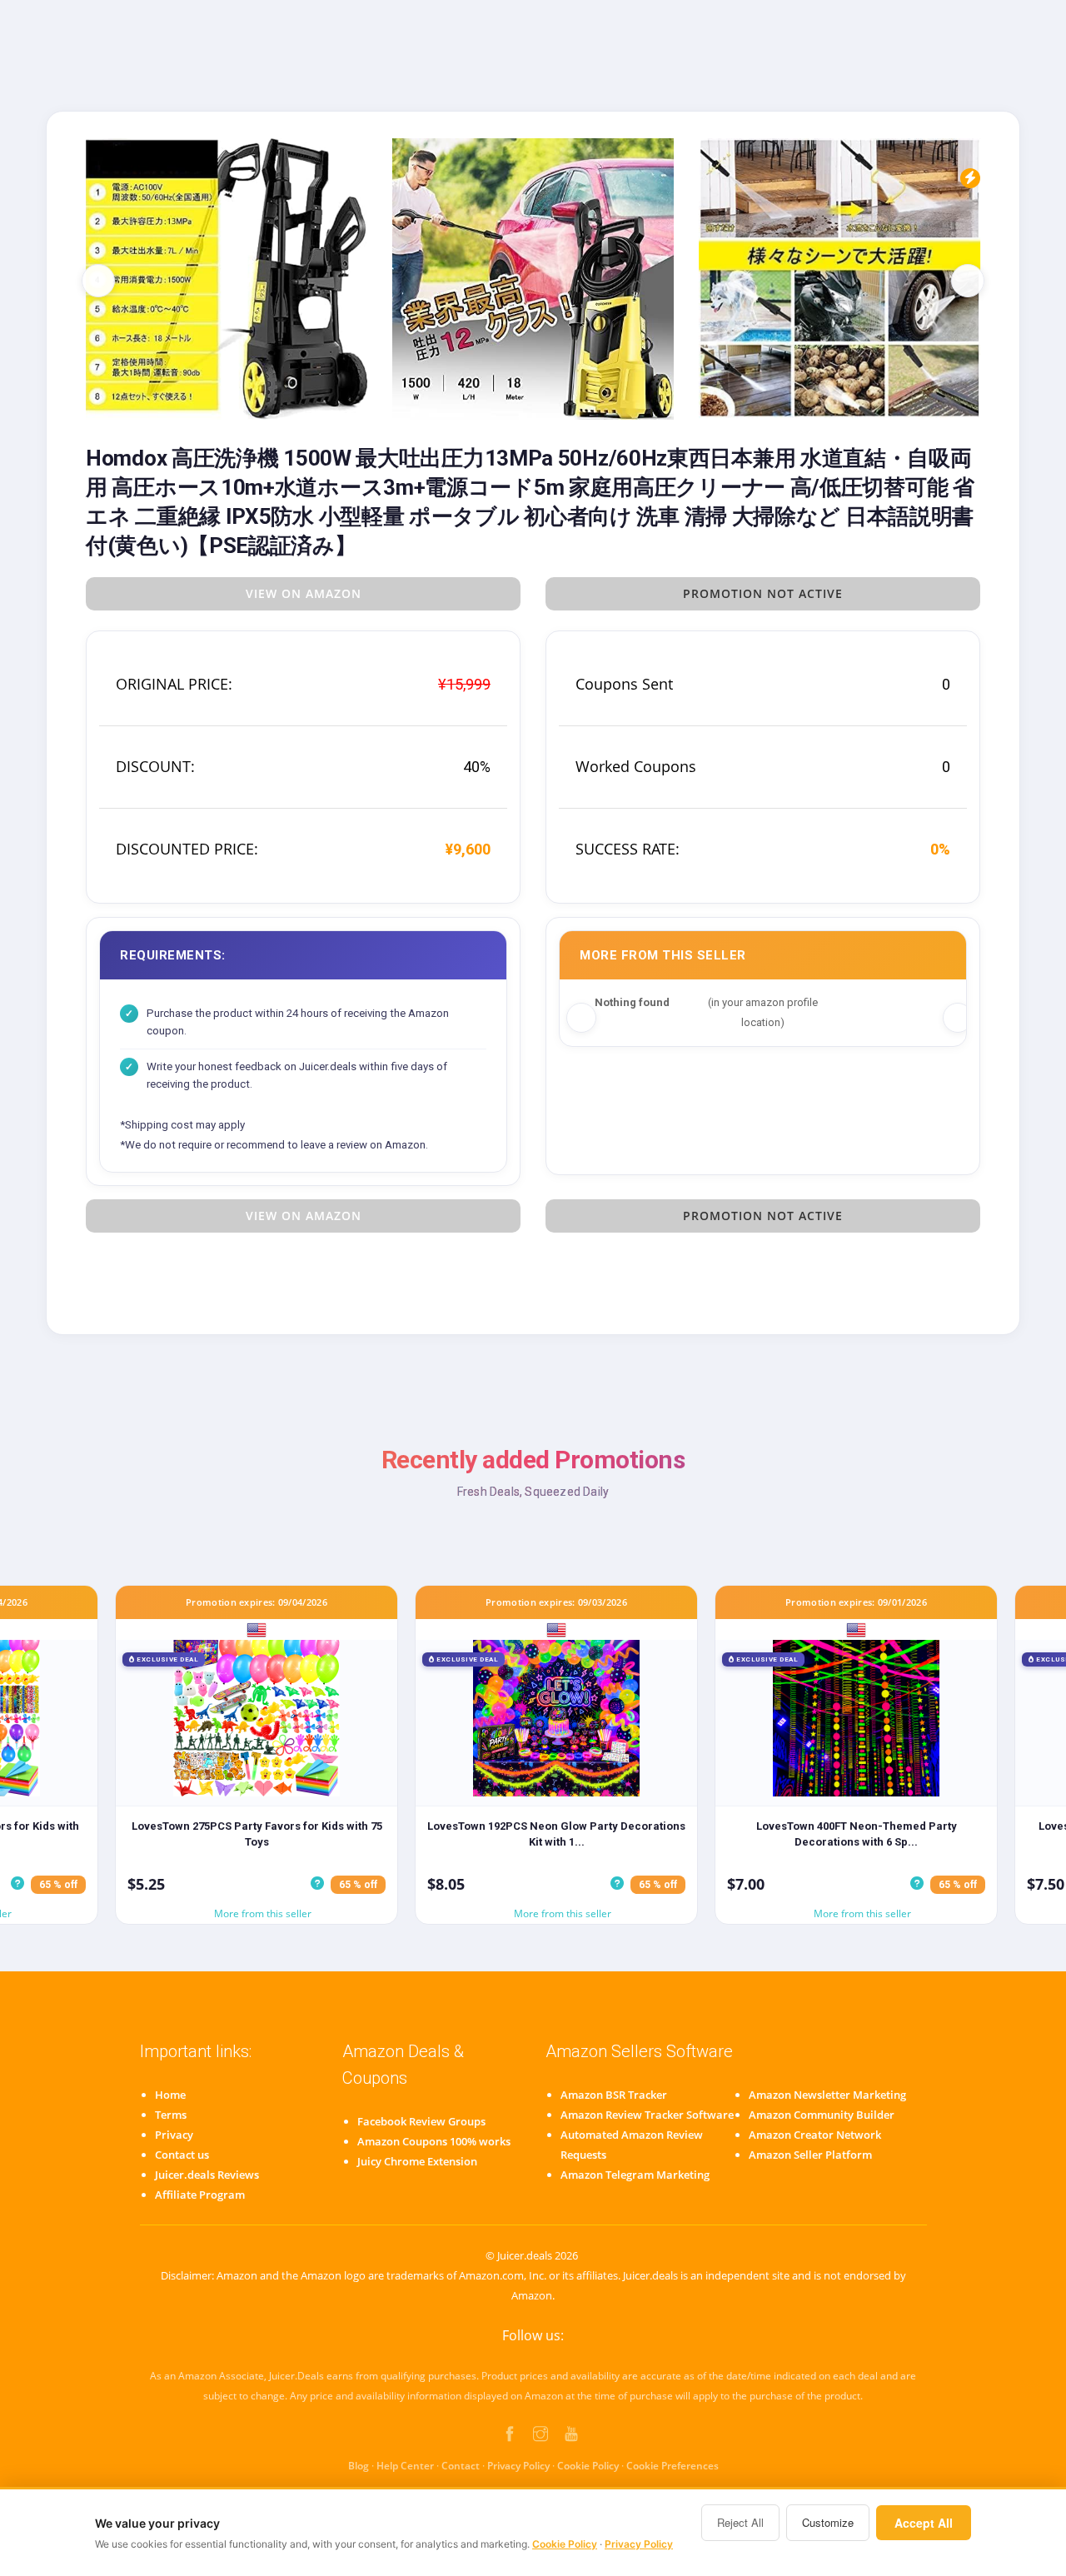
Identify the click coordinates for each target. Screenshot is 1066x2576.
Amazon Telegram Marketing (635, 2175)
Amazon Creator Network (815, 2135)
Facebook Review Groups (421, 2121)
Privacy (174, 2135)
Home (170, 2095)
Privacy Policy (518, 2466)
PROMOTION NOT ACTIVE (763, 593)
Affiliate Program (200, 2195)
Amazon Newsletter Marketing (827, 2095)
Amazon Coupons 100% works (434, 2141)
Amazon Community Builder (822, 2115)
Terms (171, 2115)
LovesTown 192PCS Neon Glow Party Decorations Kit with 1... (556, 1834)
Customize (828, 2522)
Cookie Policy (588, 2466)
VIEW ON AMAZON (304, 593)
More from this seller (263, 1913)
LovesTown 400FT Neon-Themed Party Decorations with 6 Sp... (857, 1834)
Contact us (182, 2155)
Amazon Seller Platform (810, 2155)
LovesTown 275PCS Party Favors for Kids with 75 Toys (257, 1834)
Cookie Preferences (672, 2466)
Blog (359, 2466)
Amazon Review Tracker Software (647, 2115)
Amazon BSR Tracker (614, 2095)
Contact (461, 2466)
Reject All (740, 2522)
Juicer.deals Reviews (207, 2175)
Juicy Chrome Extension (417, 2161)
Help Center (405, 2466)
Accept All (924, 2523)
